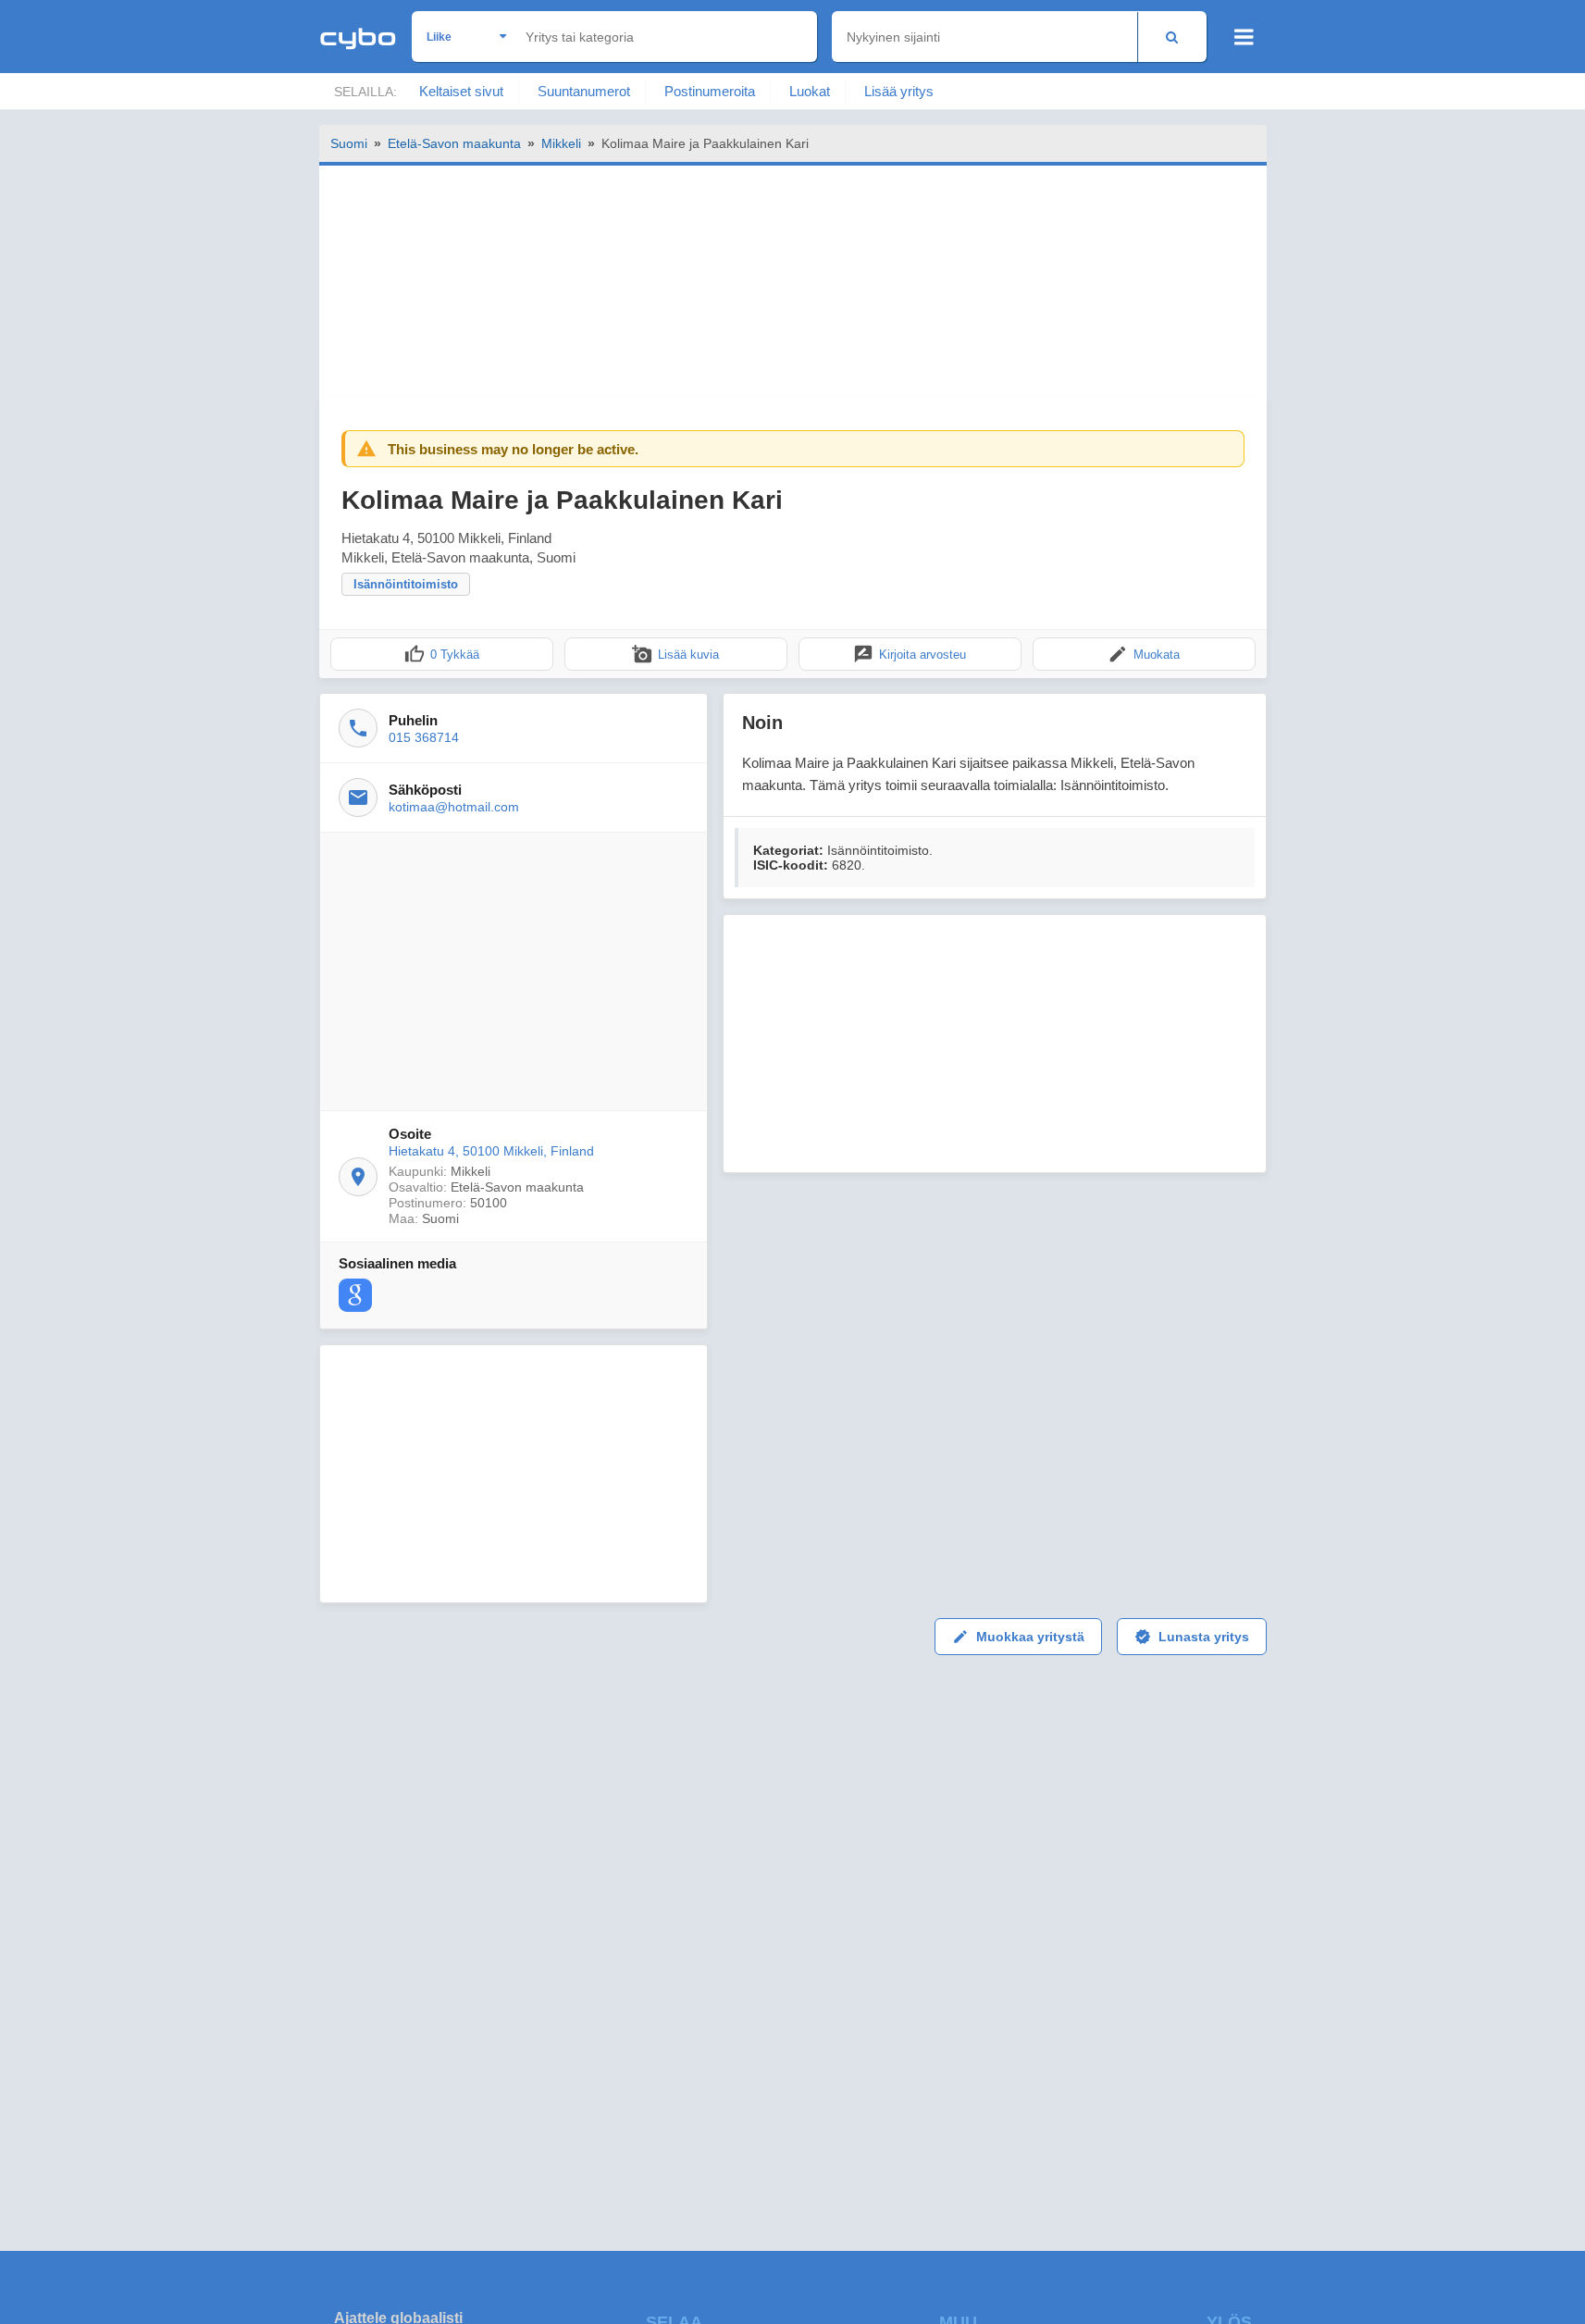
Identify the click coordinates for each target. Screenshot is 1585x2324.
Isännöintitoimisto (406, 584)
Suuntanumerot (584, 91)
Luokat (810, 91)
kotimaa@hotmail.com (454, 807)
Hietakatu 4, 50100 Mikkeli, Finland (491, 1151)
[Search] (1172, 37)
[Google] (355, 1295)
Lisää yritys (899, 91)
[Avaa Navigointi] (1244, 37)
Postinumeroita (710, 91)
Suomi (349, 143)
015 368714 (424, 737)
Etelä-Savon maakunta (454, 143)
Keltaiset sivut (461, 91)
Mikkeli (561, 143)
